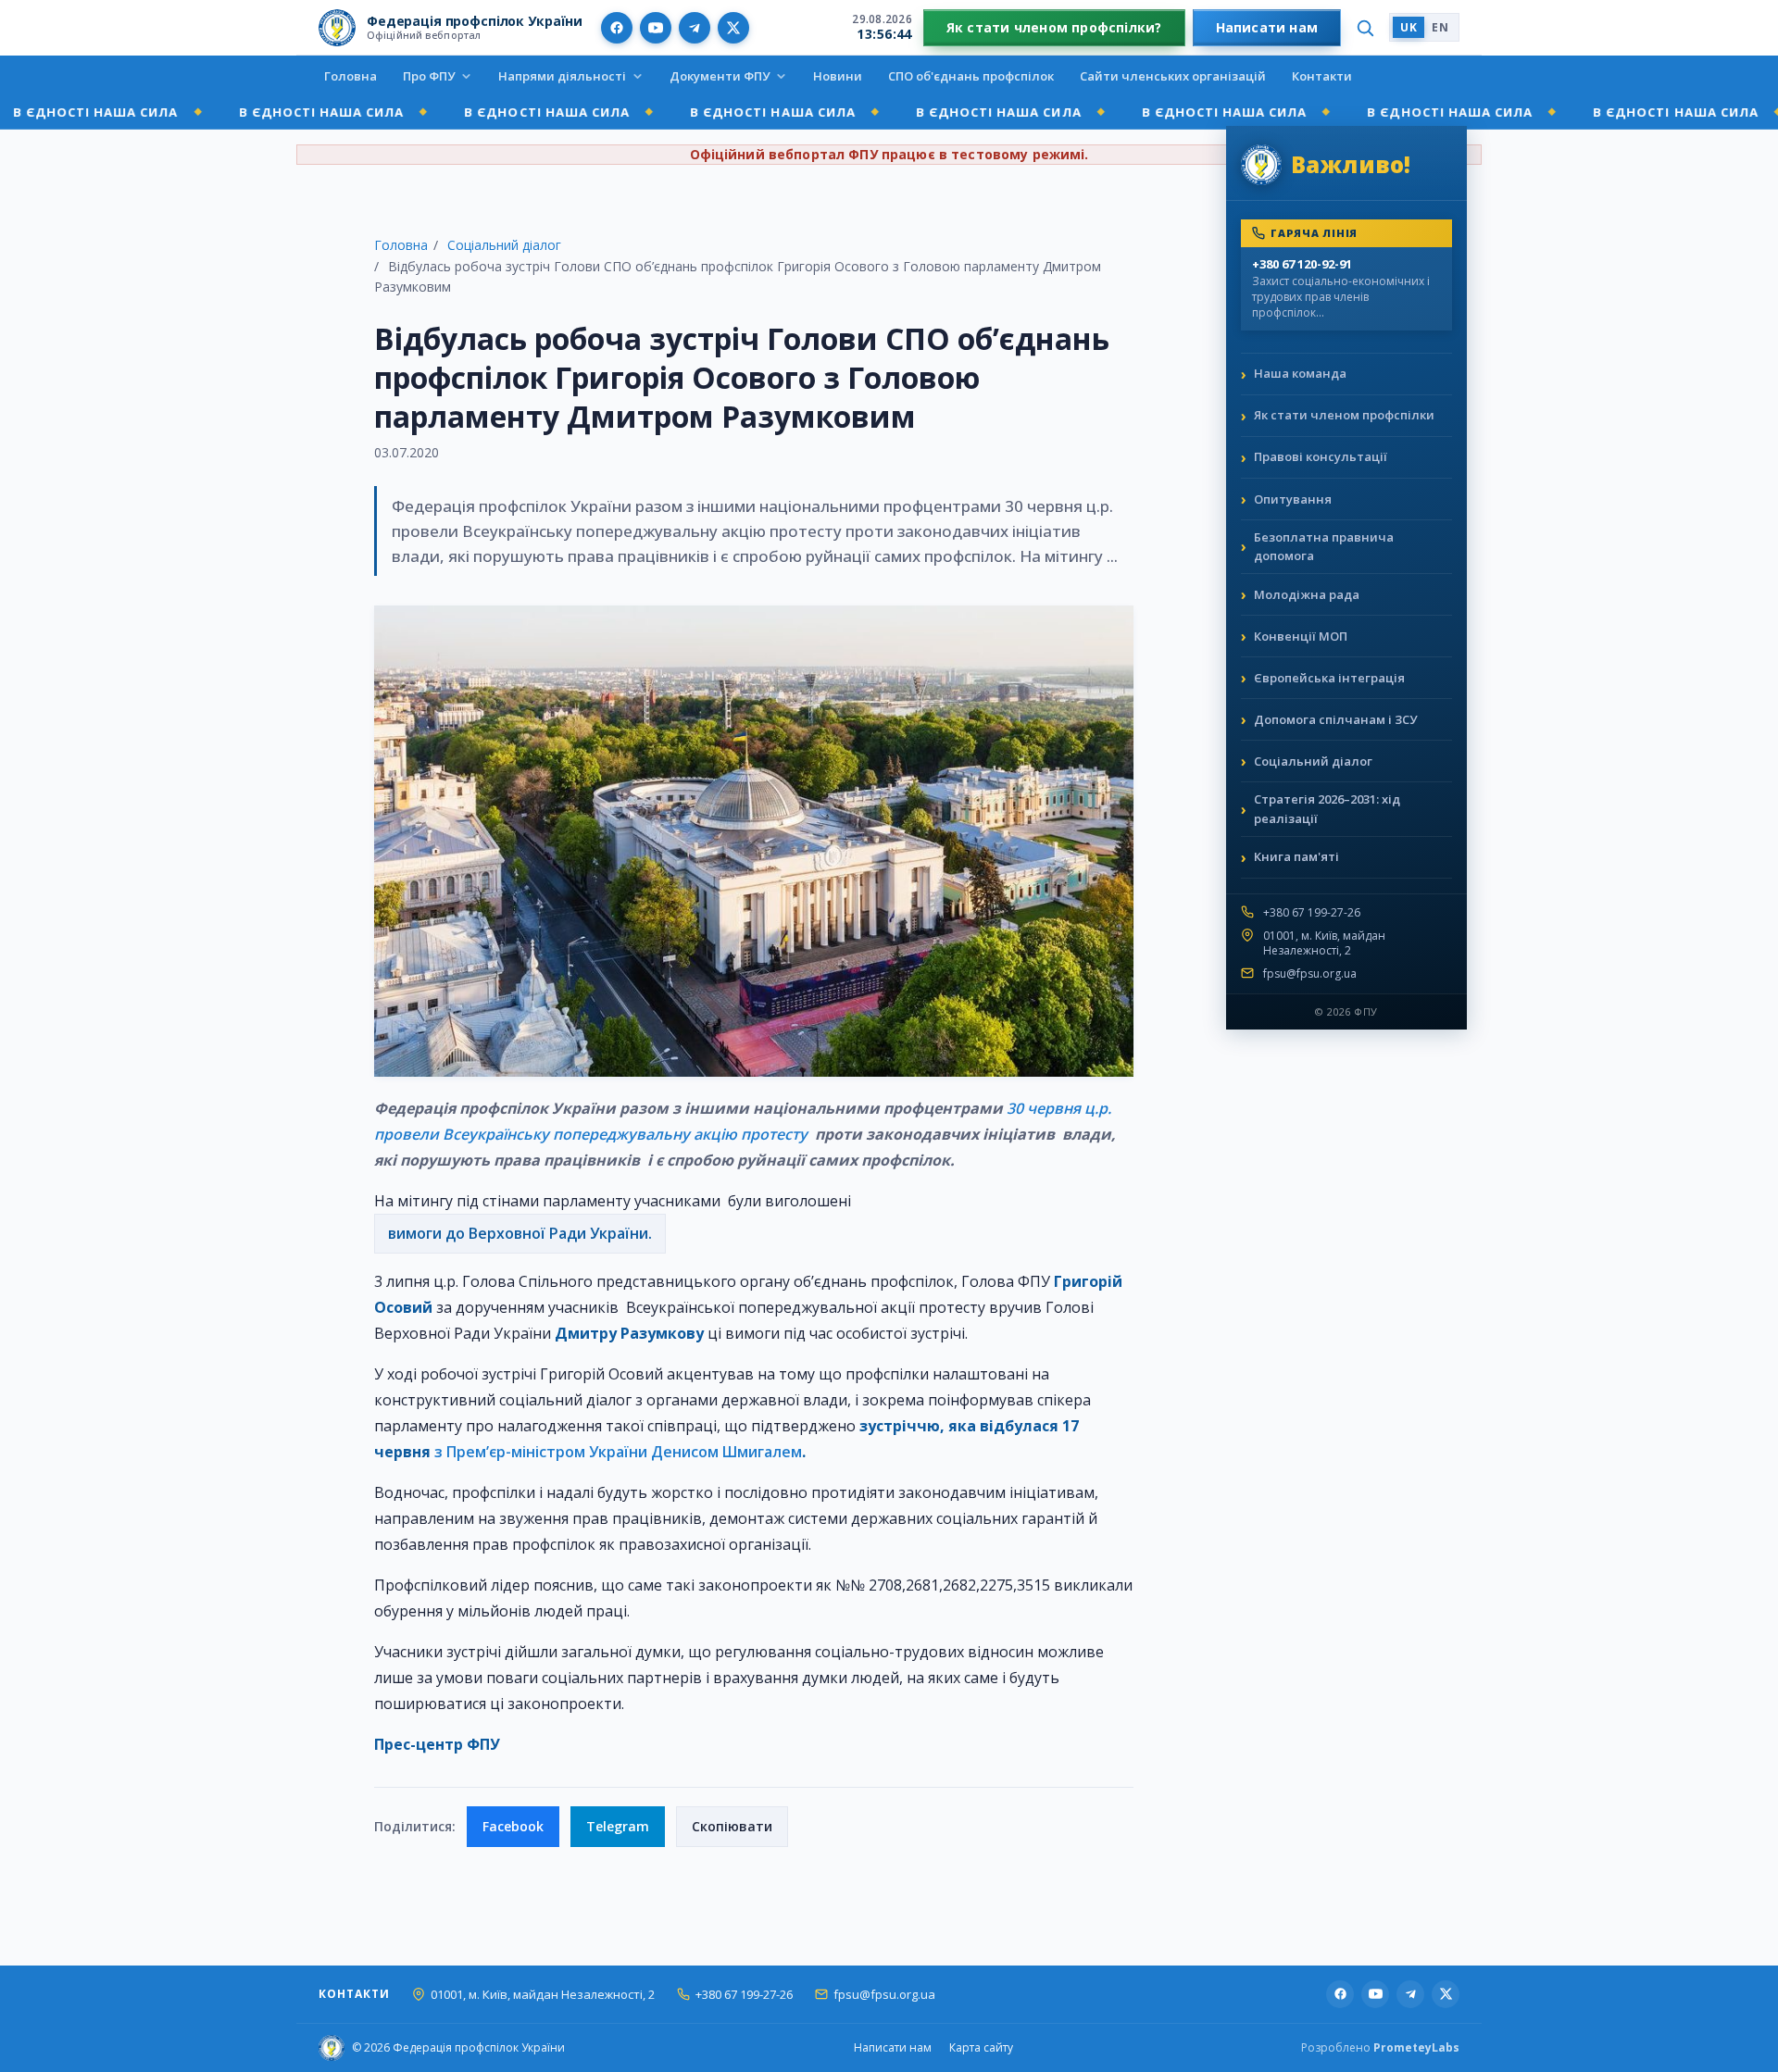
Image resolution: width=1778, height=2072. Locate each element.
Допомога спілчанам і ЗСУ (1335, 719)
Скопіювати (732, 1826)
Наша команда (1300, 373)
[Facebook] (617, 28)
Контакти (1322, 76)
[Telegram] (695, 28)
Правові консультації (1321, 456)
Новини (838, 76)
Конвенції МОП (1301, 636)
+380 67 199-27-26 (1312, 913)
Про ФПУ (429, 76)
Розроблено (1380, 2047)
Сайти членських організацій (1173, 76)
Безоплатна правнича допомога (1324, 547)
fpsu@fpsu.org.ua (1310, 974)
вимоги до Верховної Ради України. (520, 1233)
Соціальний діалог (504, 245)
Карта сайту (981, 2047)
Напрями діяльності (562, 76)
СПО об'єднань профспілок (971, 76)
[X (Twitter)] (733, 28)
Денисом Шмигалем (726, 1452)
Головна (351, 76)
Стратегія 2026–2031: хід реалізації (1327, 809)
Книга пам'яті (1296, 856)
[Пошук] (1365, 28)
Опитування (1293, 499)
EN (1440, 27)
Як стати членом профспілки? (1054, 27)
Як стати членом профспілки (1344, 415)
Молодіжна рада (1307, 594)
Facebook (513, 1826)
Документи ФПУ (720, 76)
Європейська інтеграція (1329, 678)
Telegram (618, 1826)
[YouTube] (656, 28)
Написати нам (1267, 27)
